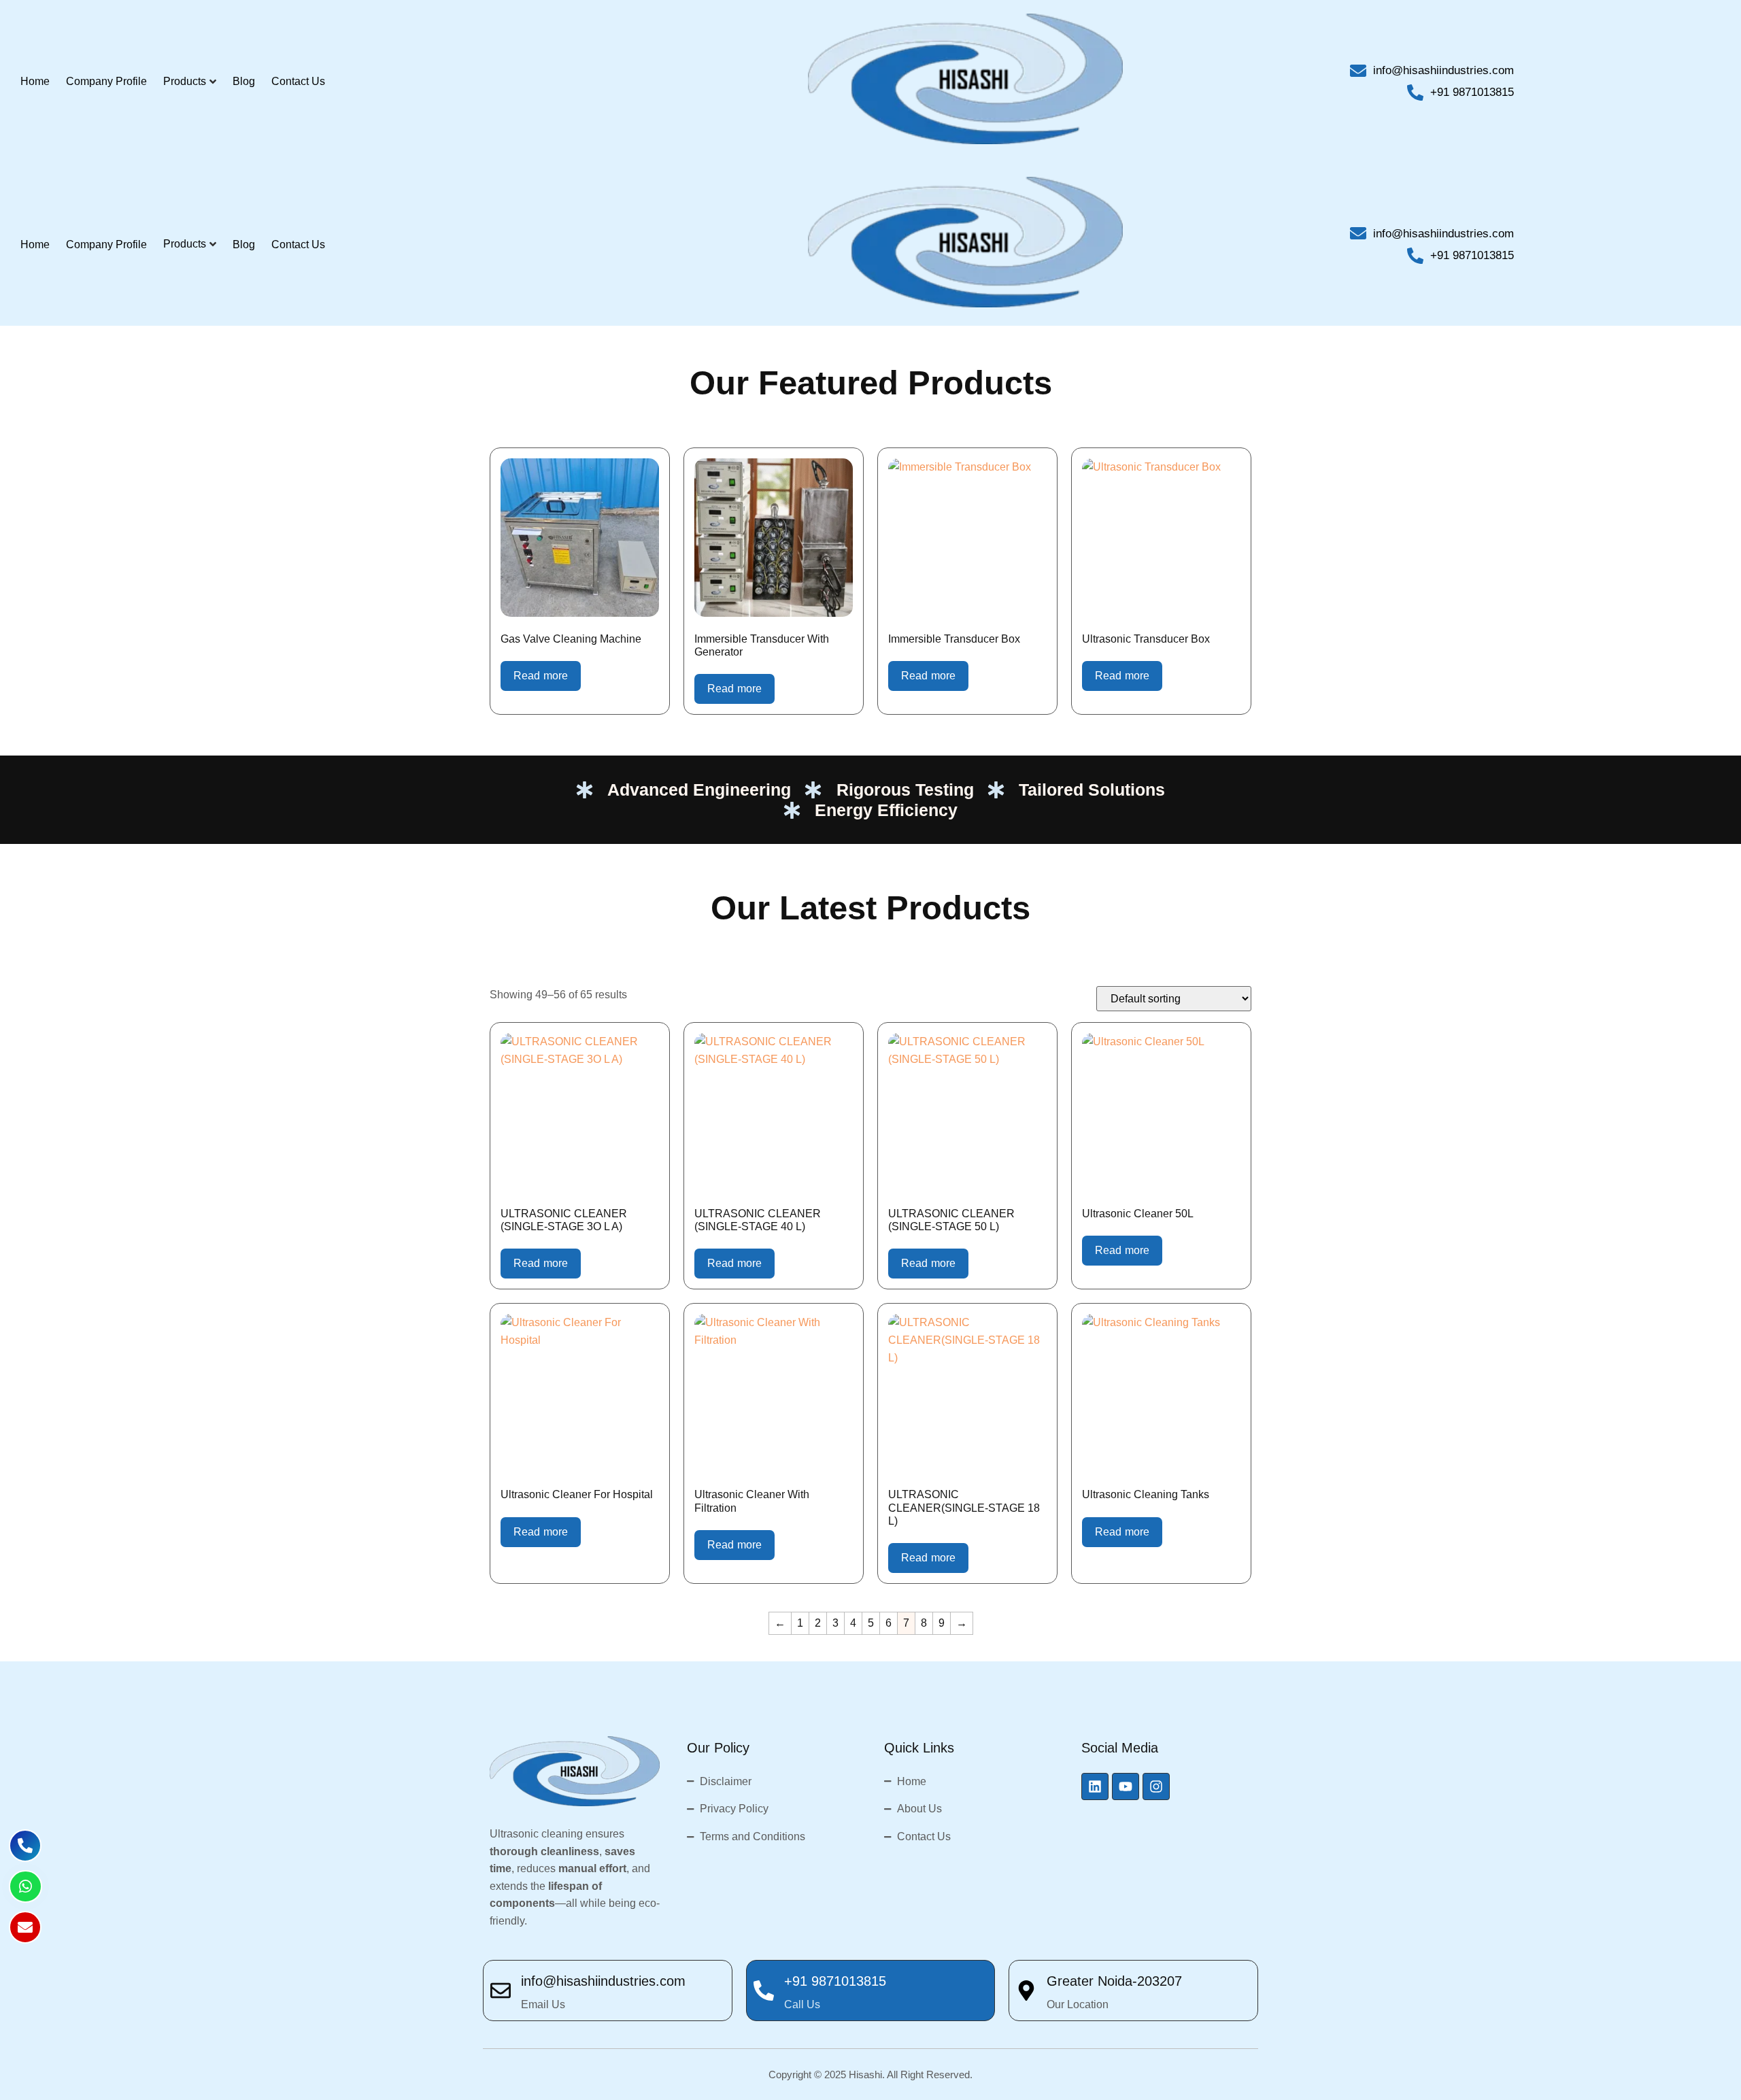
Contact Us (298, 81)
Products (185, 81)
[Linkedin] (1095, 1786)
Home (35, 81)
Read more (541, 676)
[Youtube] (1126, 1786)
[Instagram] (1156, 1786)
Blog (244, 81)
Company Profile (106, 81)
